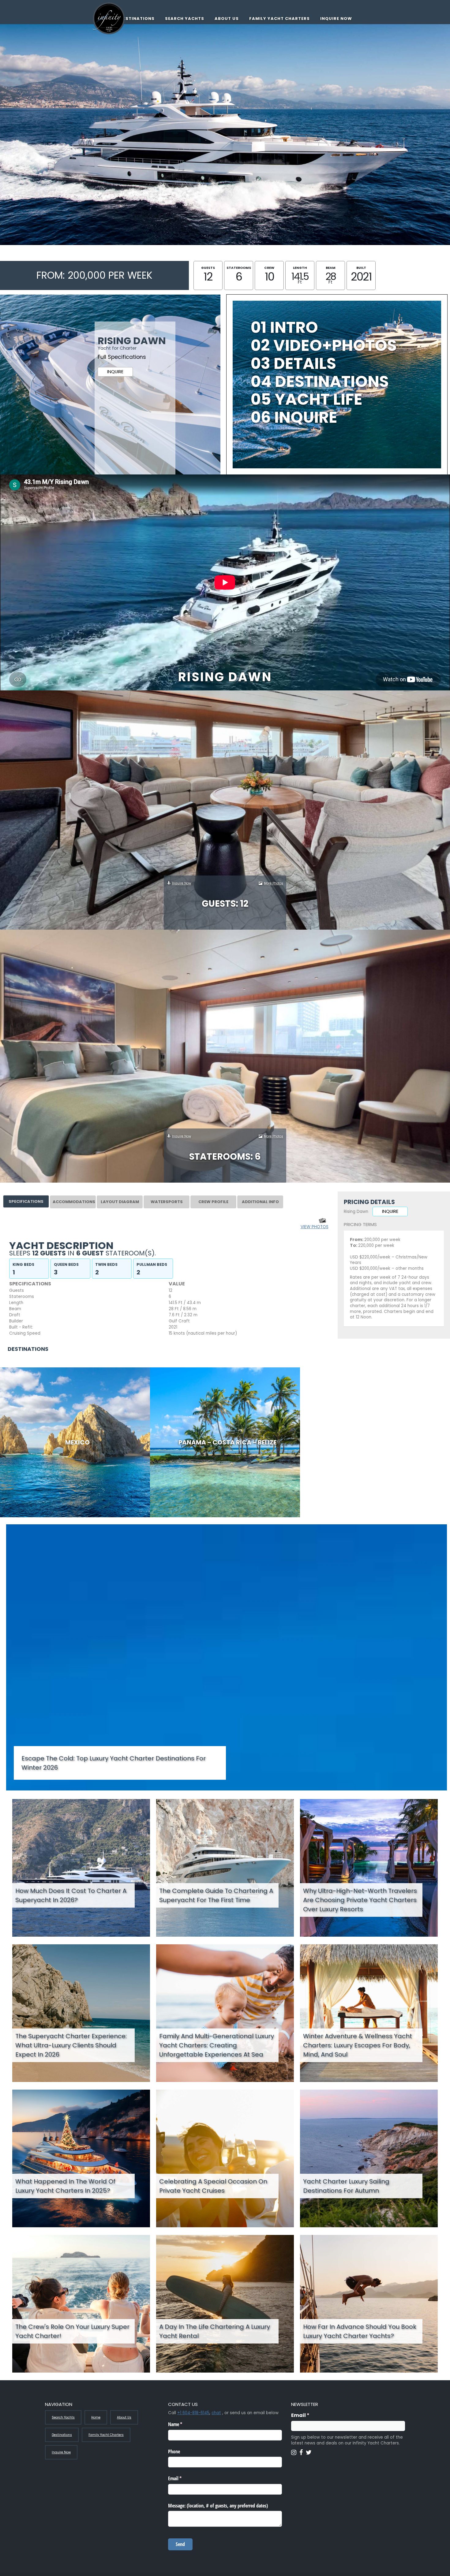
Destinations (137, 19)
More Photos (274, 883)
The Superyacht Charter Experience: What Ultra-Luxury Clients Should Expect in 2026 (71, 2045)
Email (312, 2415)
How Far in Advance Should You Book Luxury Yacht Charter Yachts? (360, 2331)
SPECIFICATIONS (26, 1201)
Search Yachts (185, 19)
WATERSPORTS (167, 1202)
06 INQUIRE (294, 417)
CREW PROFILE (213, 1202)
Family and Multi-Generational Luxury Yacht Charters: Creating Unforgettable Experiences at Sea (217, 2045)
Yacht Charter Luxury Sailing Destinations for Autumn (346, 2186)
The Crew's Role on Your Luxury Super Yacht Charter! (72, 2331)
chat (216, 2413)
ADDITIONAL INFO (260, 1202)
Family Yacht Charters (279, 19)
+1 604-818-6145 (193, 2413)
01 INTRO (284, 327)
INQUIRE (115, 372)
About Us (227, 19)
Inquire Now (336, 19)
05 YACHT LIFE (307, 399)
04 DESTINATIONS (320, 381)
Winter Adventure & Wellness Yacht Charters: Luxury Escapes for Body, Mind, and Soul (358, 2045)
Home (96, 2417)
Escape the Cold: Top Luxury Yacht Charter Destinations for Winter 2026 (114, 1763)
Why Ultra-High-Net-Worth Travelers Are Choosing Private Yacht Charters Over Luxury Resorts (360, 1900)
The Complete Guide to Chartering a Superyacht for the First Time (216, 1895)
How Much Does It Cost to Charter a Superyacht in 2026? (71, 1895)
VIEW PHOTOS (315, 1227)
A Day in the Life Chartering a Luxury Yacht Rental (215, 2331)
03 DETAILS (293, 363)
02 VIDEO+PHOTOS (324, 345)
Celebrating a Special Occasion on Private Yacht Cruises (213, 2186)
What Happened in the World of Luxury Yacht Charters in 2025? (65, 2186)
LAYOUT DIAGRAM (120, 1202)
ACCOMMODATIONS (74, 1202)
